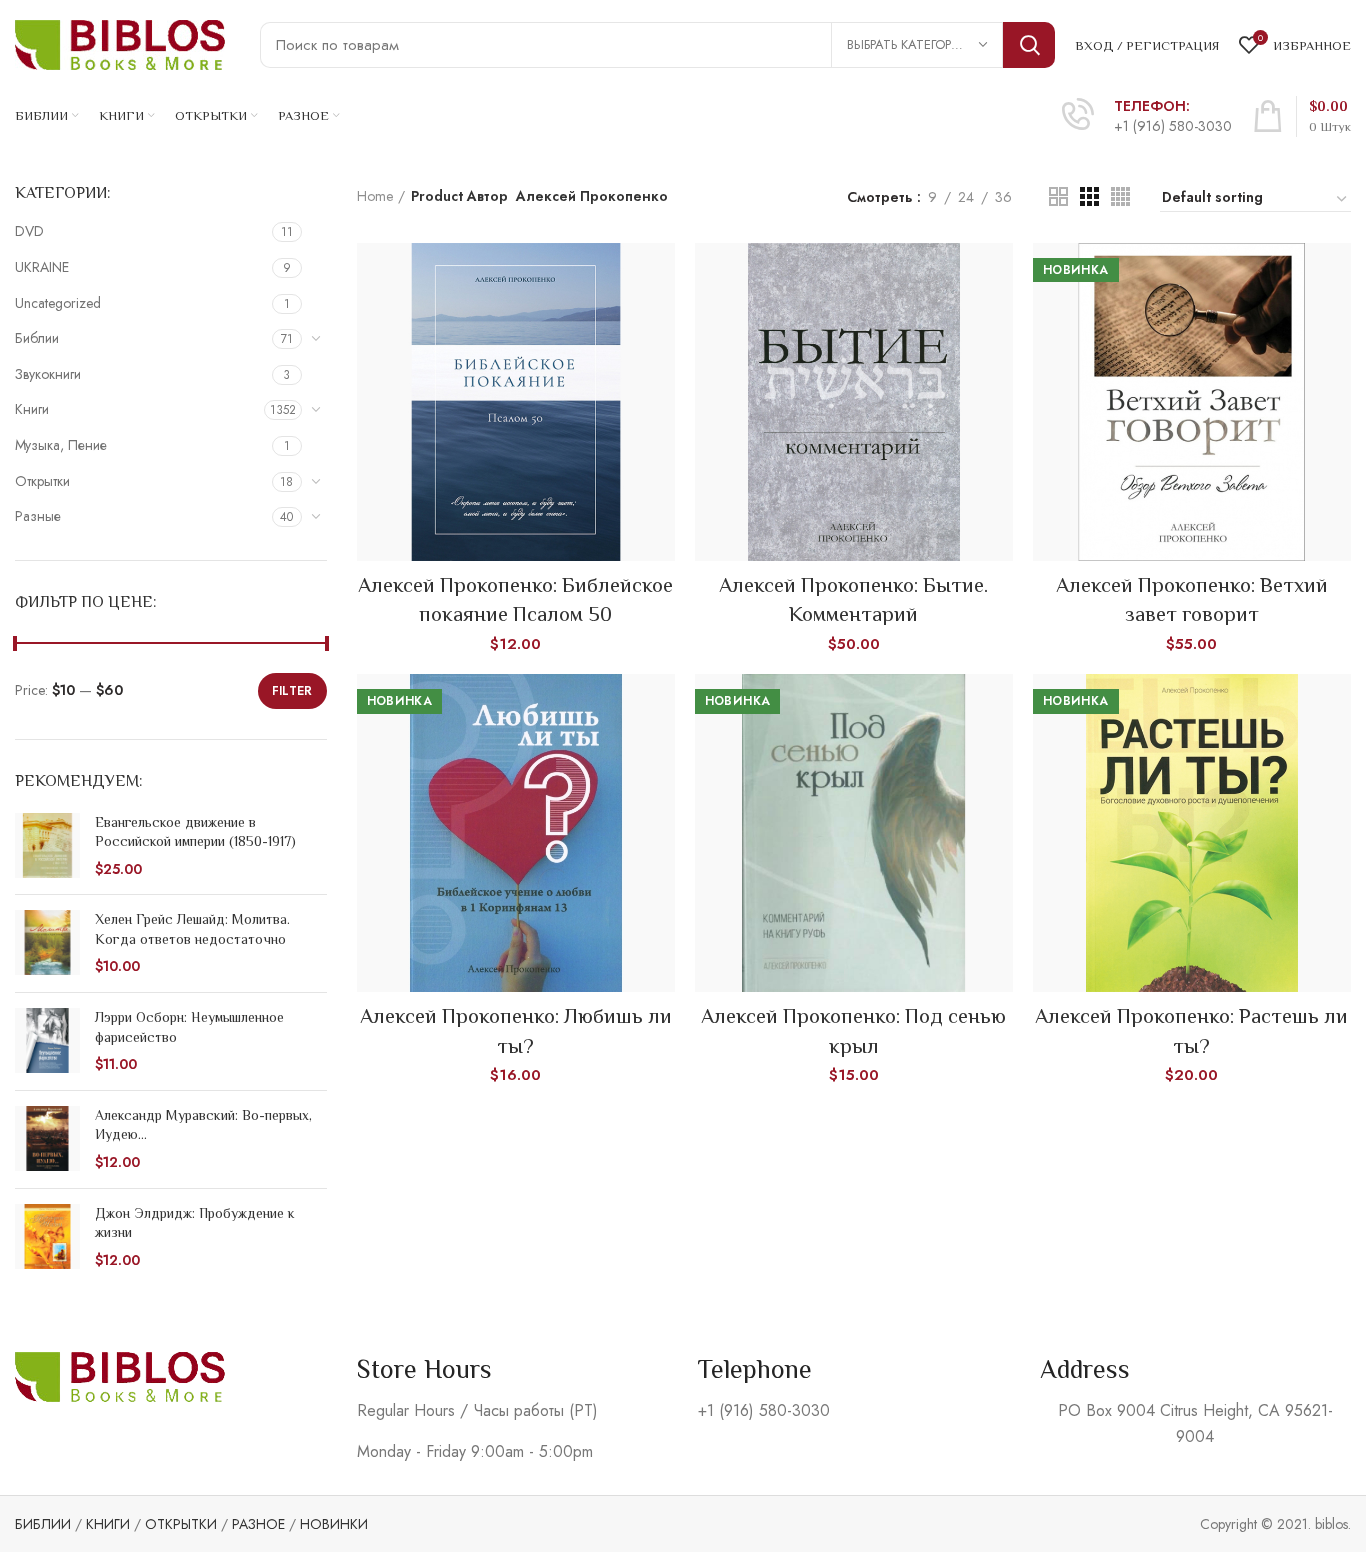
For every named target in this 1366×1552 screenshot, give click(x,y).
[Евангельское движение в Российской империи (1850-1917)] (47, 846)
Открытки (42, 481)
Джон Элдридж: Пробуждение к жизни (195, 1223)
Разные (38, 516)
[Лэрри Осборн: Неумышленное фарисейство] (47, 1041)
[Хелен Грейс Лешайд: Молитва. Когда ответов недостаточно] (47, 943)
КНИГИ (108, 1524)
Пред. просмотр (660, 275)
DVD (29, 231)
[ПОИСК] (1029, 45)
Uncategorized (58, 303)
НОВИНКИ (334, 1524)
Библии (37, 338)
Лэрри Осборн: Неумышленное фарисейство (189, 1027)
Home (375, 196)
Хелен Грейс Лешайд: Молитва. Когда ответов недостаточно (192, 929)
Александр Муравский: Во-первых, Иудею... (203, 1125)
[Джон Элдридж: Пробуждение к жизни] (47, 1237)
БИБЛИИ (43, 1524)
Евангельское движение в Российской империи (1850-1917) (195, 832)
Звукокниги (48, 374)
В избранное (660, 320)
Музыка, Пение (61, 445)
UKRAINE (42, 267)
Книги (32, 409)
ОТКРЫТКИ (181, 1524)
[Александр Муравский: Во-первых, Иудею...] (47, 1139)
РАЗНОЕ (258, 1524)
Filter (292, 691)
